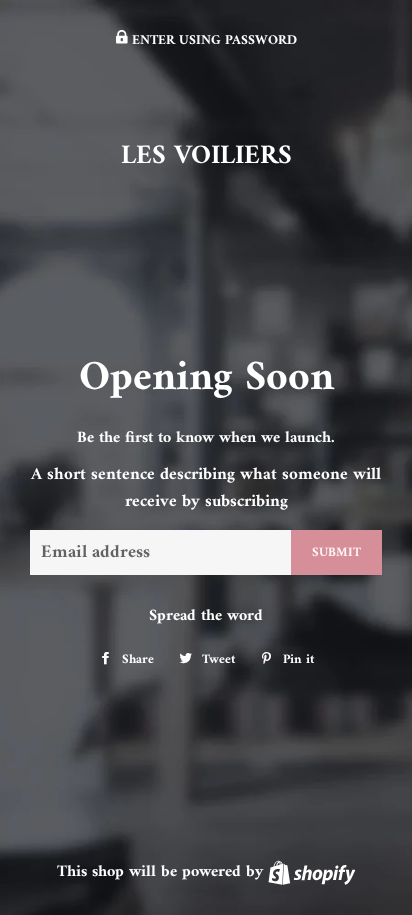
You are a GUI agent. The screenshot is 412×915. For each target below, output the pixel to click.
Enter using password (212, 41)
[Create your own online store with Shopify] (311, 872)
